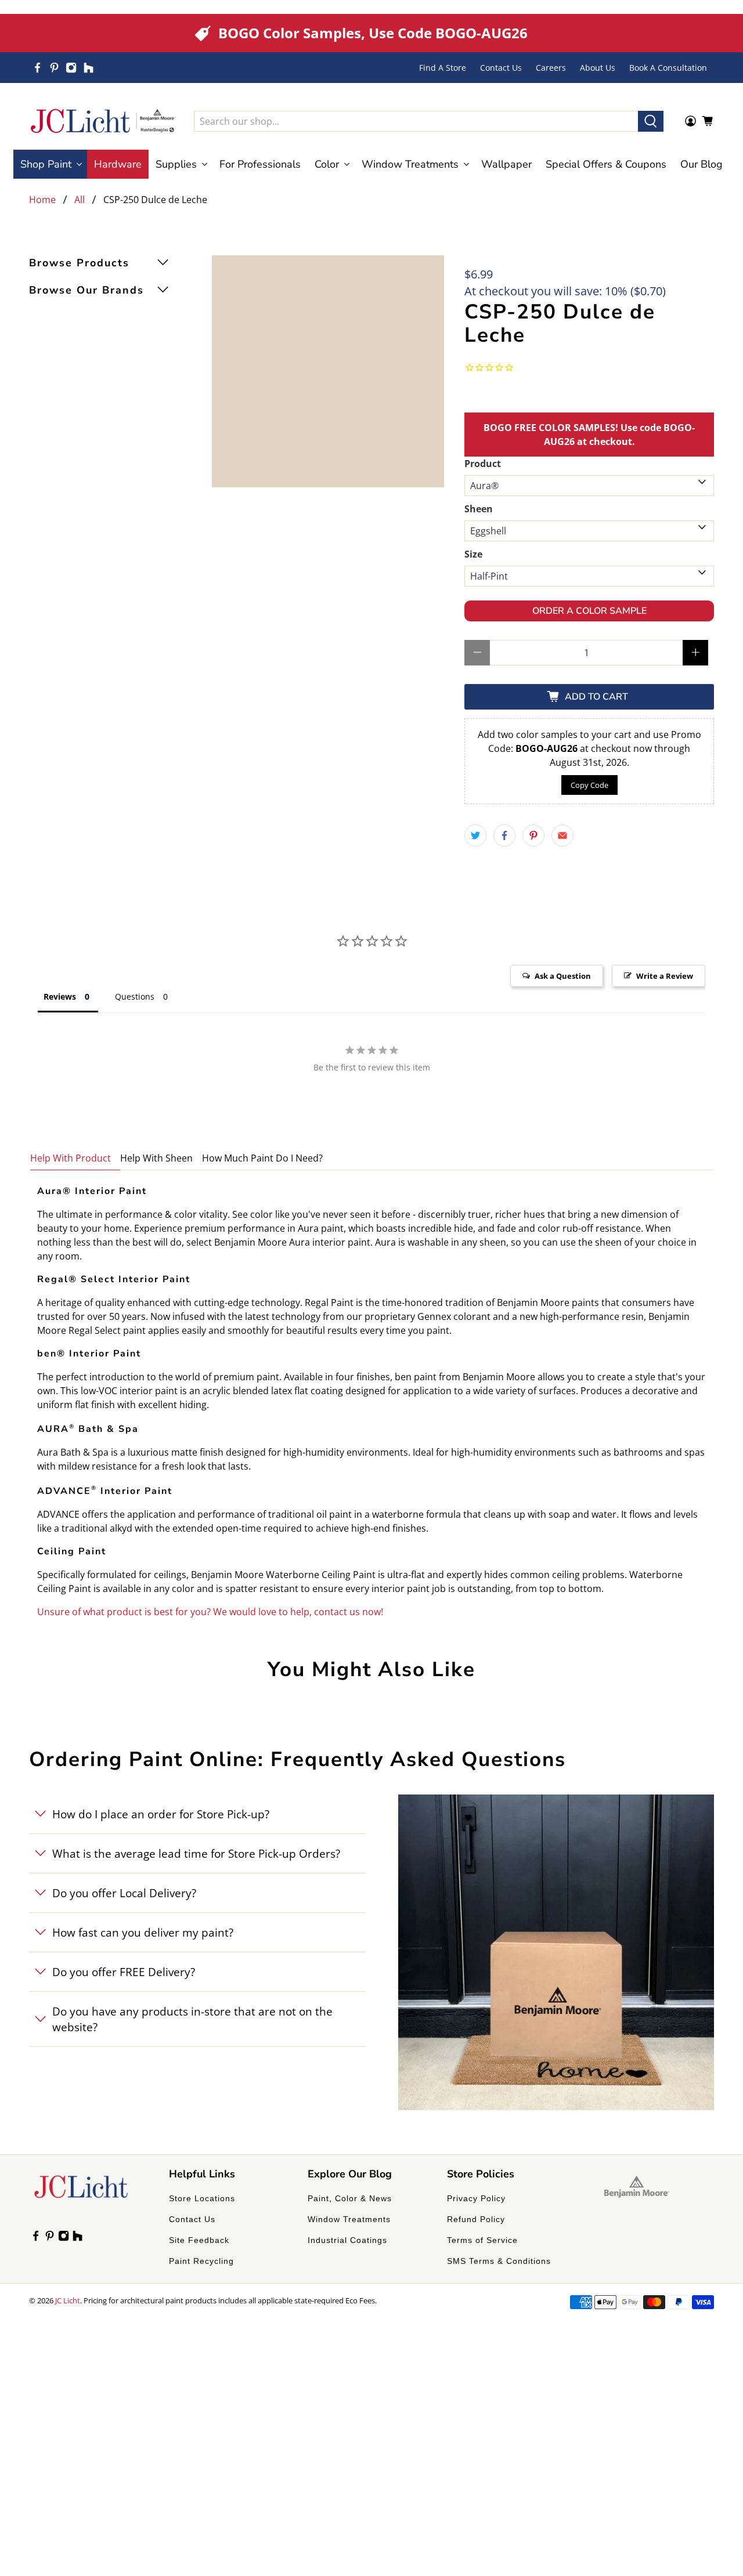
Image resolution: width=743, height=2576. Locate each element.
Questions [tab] (135, 996)
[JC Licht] (103, 121)
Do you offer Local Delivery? (124, 1893)
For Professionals (260, 164)
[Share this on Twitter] (475, 835)
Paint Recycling (201, 2261)
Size (473, 554)
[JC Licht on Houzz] (89, 68)
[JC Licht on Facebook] (37, 68)
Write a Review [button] (665, 976)
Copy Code (589, 785)
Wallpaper (506, 164)
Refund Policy (476, 2219)
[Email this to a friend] (562, 835)
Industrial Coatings (347, 2240)
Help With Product (71, 1158)
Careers (551, 68)
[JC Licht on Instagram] (71, 68)
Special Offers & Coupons (606, 164)
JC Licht (68, 2300)
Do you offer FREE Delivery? (124, 1972)
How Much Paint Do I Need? (262, 1158)
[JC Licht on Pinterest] (54, 68)
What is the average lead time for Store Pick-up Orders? (196, 1853)
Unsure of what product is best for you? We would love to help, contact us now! (210, 1612)
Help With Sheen (156, 1158)
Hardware (118, 164)
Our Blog (701, 164)
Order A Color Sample (589, 611)
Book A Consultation (668, 68)
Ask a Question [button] (563, 976)
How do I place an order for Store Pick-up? (161, 1814)
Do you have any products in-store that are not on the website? (192, 2019)
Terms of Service (482, 2240)
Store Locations (202, 2198)
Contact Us (501, 68)
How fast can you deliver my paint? (143, 1932)
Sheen (479, 509)
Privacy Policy (476, 2198)
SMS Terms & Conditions (499, 2261)
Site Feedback (199, 2240)
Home (42, 200)
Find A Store (443, 68)
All (80, 200)
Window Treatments (349, 2219)
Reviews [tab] (60, 996)
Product (483, 464)
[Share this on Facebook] (504, 835)
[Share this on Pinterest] (533, 835)
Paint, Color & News (350, 2198)
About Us (598, 68)
